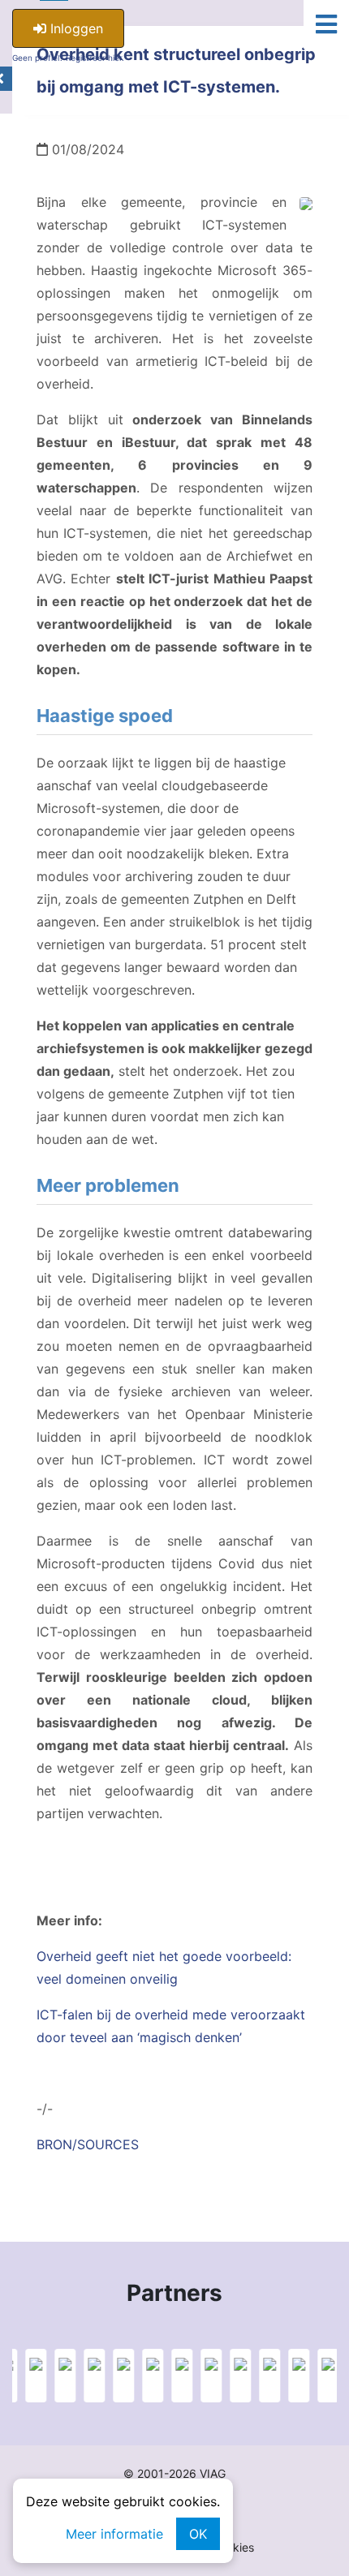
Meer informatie (114, 2534)
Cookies (233, 2547)
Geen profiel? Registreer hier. (68, 58)
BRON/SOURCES (88, 2144)
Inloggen (75, 28)
